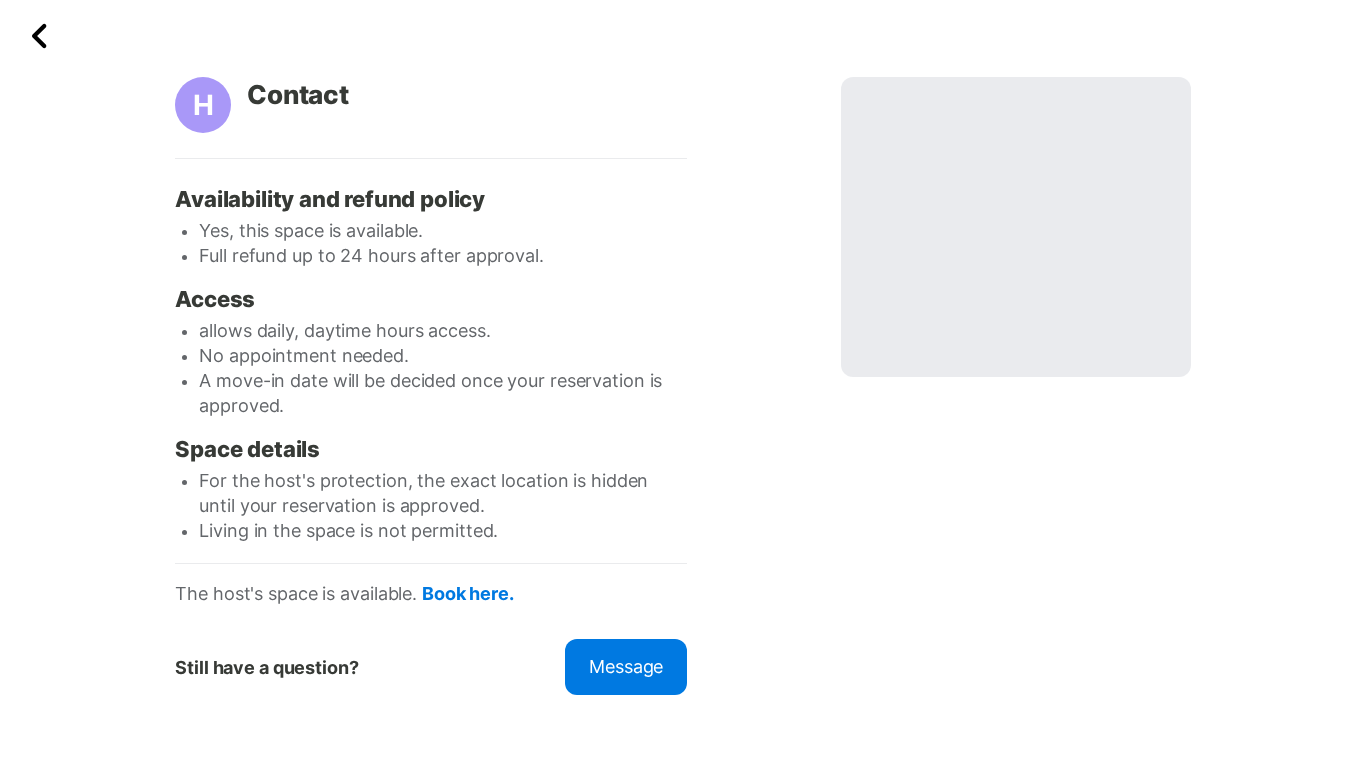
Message (626, 666)
